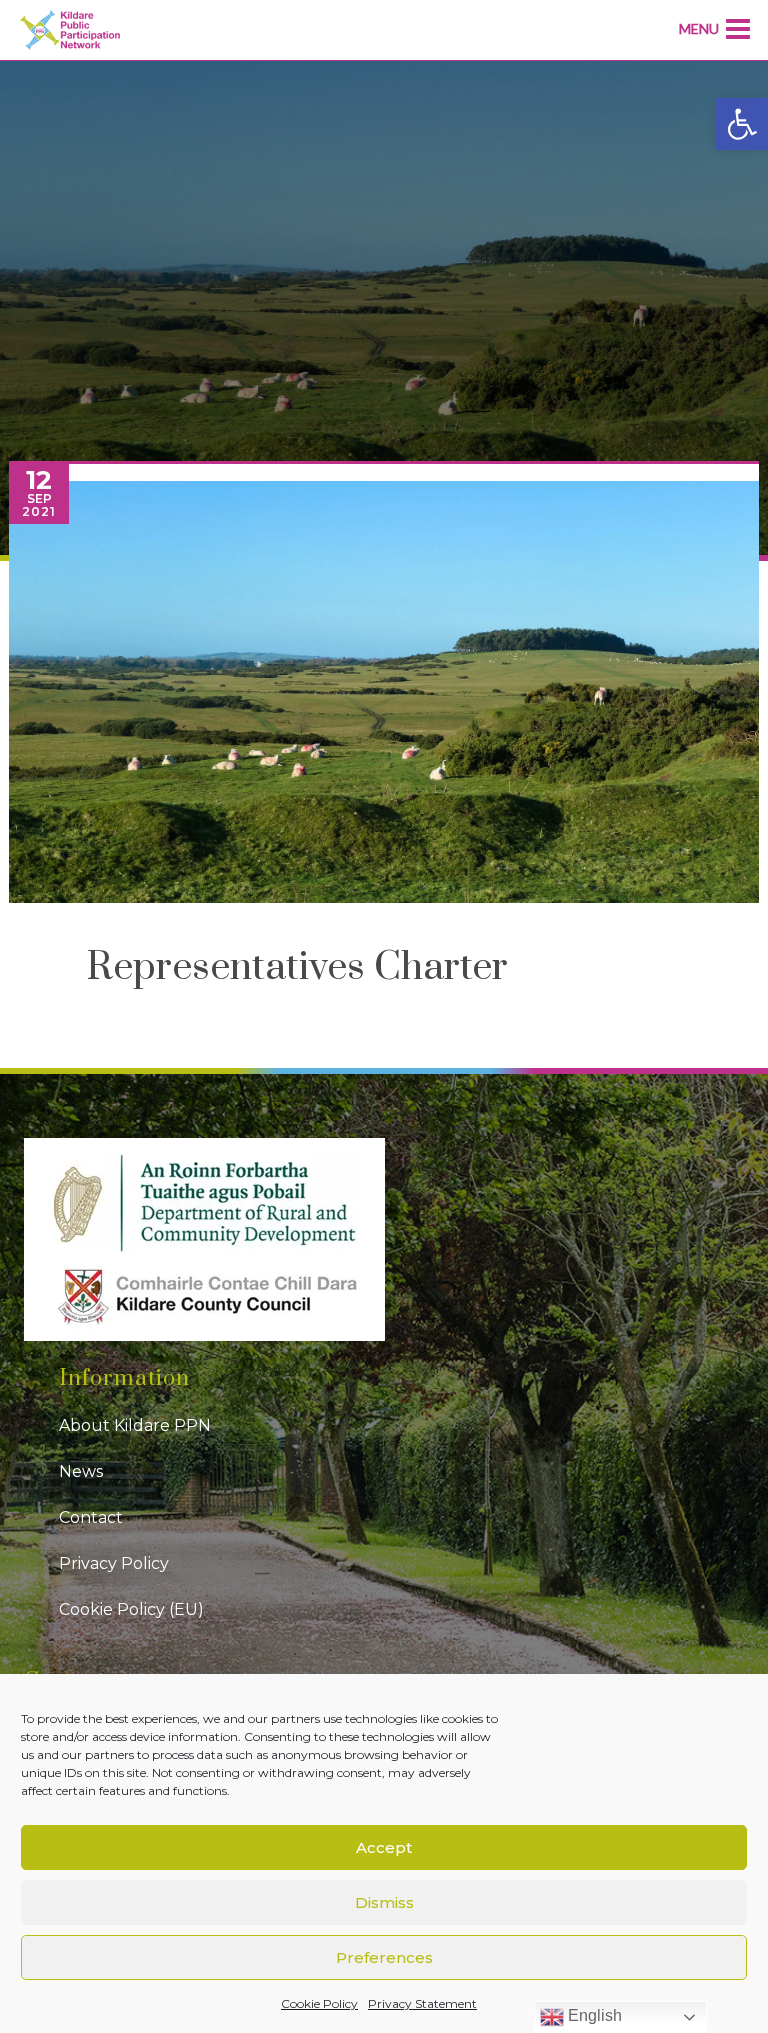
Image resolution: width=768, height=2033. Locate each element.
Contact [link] (91, 1517)
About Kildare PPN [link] (135, 1425)
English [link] (593, 2015)
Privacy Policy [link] (114, 1563)
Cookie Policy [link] (319, 2003)
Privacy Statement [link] (422, 2003)
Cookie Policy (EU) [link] (131, 1609)
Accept (384, 1847)
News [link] (81, 1471)
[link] (742, 124)
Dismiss (384, 1902)
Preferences (384, 1957)
